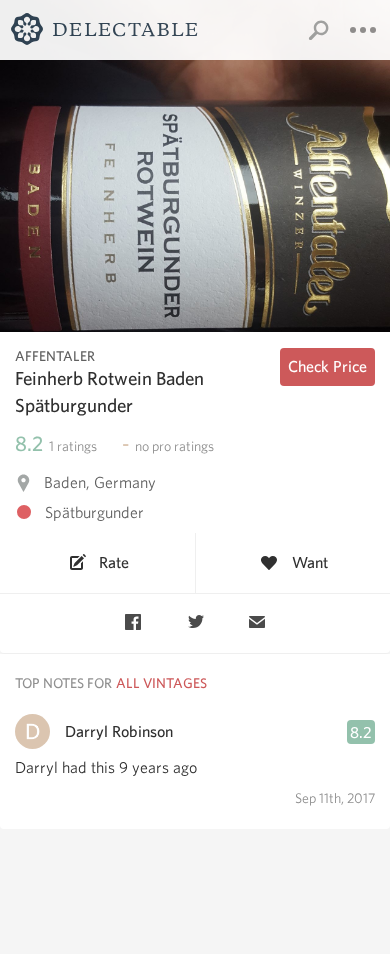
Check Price (327, 366)
